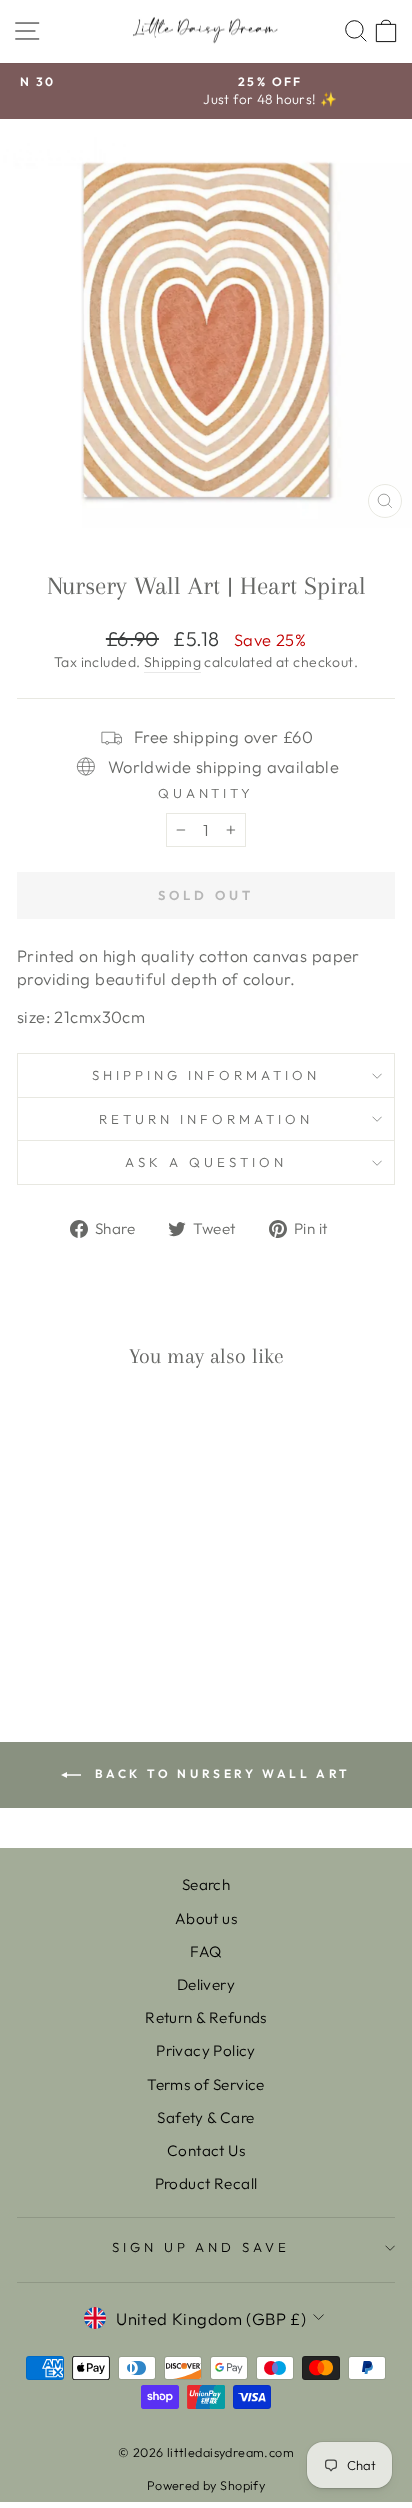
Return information (206, 1119)
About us (206, 1918)
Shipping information (206, 1075)
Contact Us (206, 2150)
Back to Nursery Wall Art (220, 1773)
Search (206, 1884)
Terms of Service (206, 2084)
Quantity (206, 793)
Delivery (206, 1984)
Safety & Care (205, 2117)
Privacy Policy (206, 2050)
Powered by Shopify (206, 2485)
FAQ (205, 1951)
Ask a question (206, 1162)
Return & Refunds (206, 2017)
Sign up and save (201, 2247)
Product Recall (206, 2183)
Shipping (172, 662)
